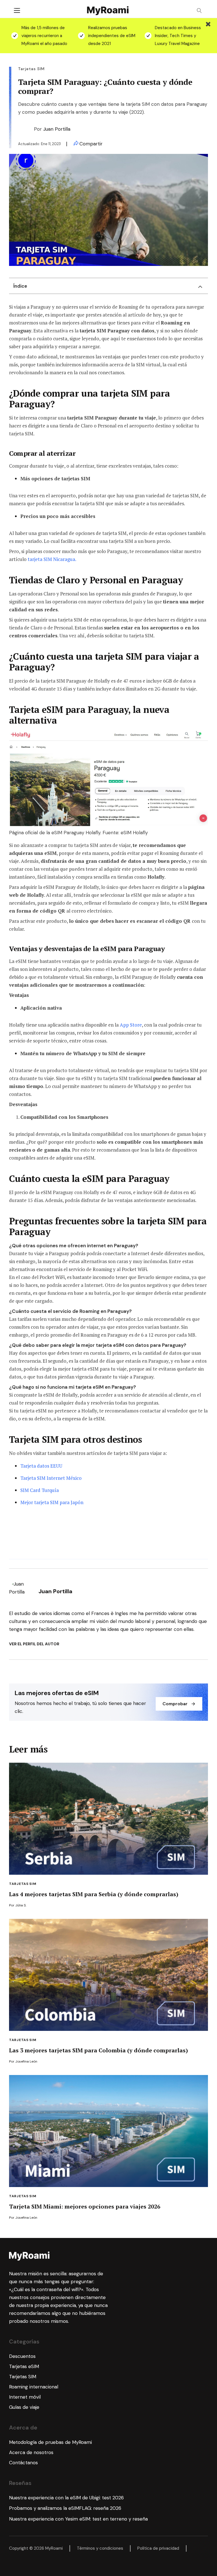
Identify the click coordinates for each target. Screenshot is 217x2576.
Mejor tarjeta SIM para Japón (52, 1502)
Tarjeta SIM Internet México (51, 1478)
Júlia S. (21, 1905)
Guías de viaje (24, 2407)
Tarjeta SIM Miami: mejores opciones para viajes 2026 (85, 2206)
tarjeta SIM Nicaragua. (52, 559)
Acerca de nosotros (31, 2452)
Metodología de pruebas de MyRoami (50, 2442)
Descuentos (22, 2356)
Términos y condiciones (100, 2548)
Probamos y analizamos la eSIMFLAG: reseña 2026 (65, 2508)
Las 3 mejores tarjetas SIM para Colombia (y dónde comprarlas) (98, 2050)
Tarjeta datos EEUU (41, 1466)
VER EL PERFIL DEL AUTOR (34, 1644)
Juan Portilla (57, 129)
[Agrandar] (201, 738)
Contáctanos (23, 2463)
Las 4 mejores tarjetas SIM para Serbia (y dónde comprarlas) (94, 1894)
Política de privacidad (158, 2548)
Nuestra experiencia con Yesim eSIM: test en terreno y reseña (78, 2519)
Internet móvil (25, 2397)
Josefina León (26, 2061)
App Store (131, 1025)
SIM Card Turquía (40, 1490)
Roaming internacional (34, 2387)
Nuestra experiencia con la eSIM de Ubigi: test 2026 (66, 2498)
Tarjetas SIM (23, 1884)
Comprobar (175, 1704)
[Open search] (199, 11)
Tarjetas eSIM (24, 2366)
